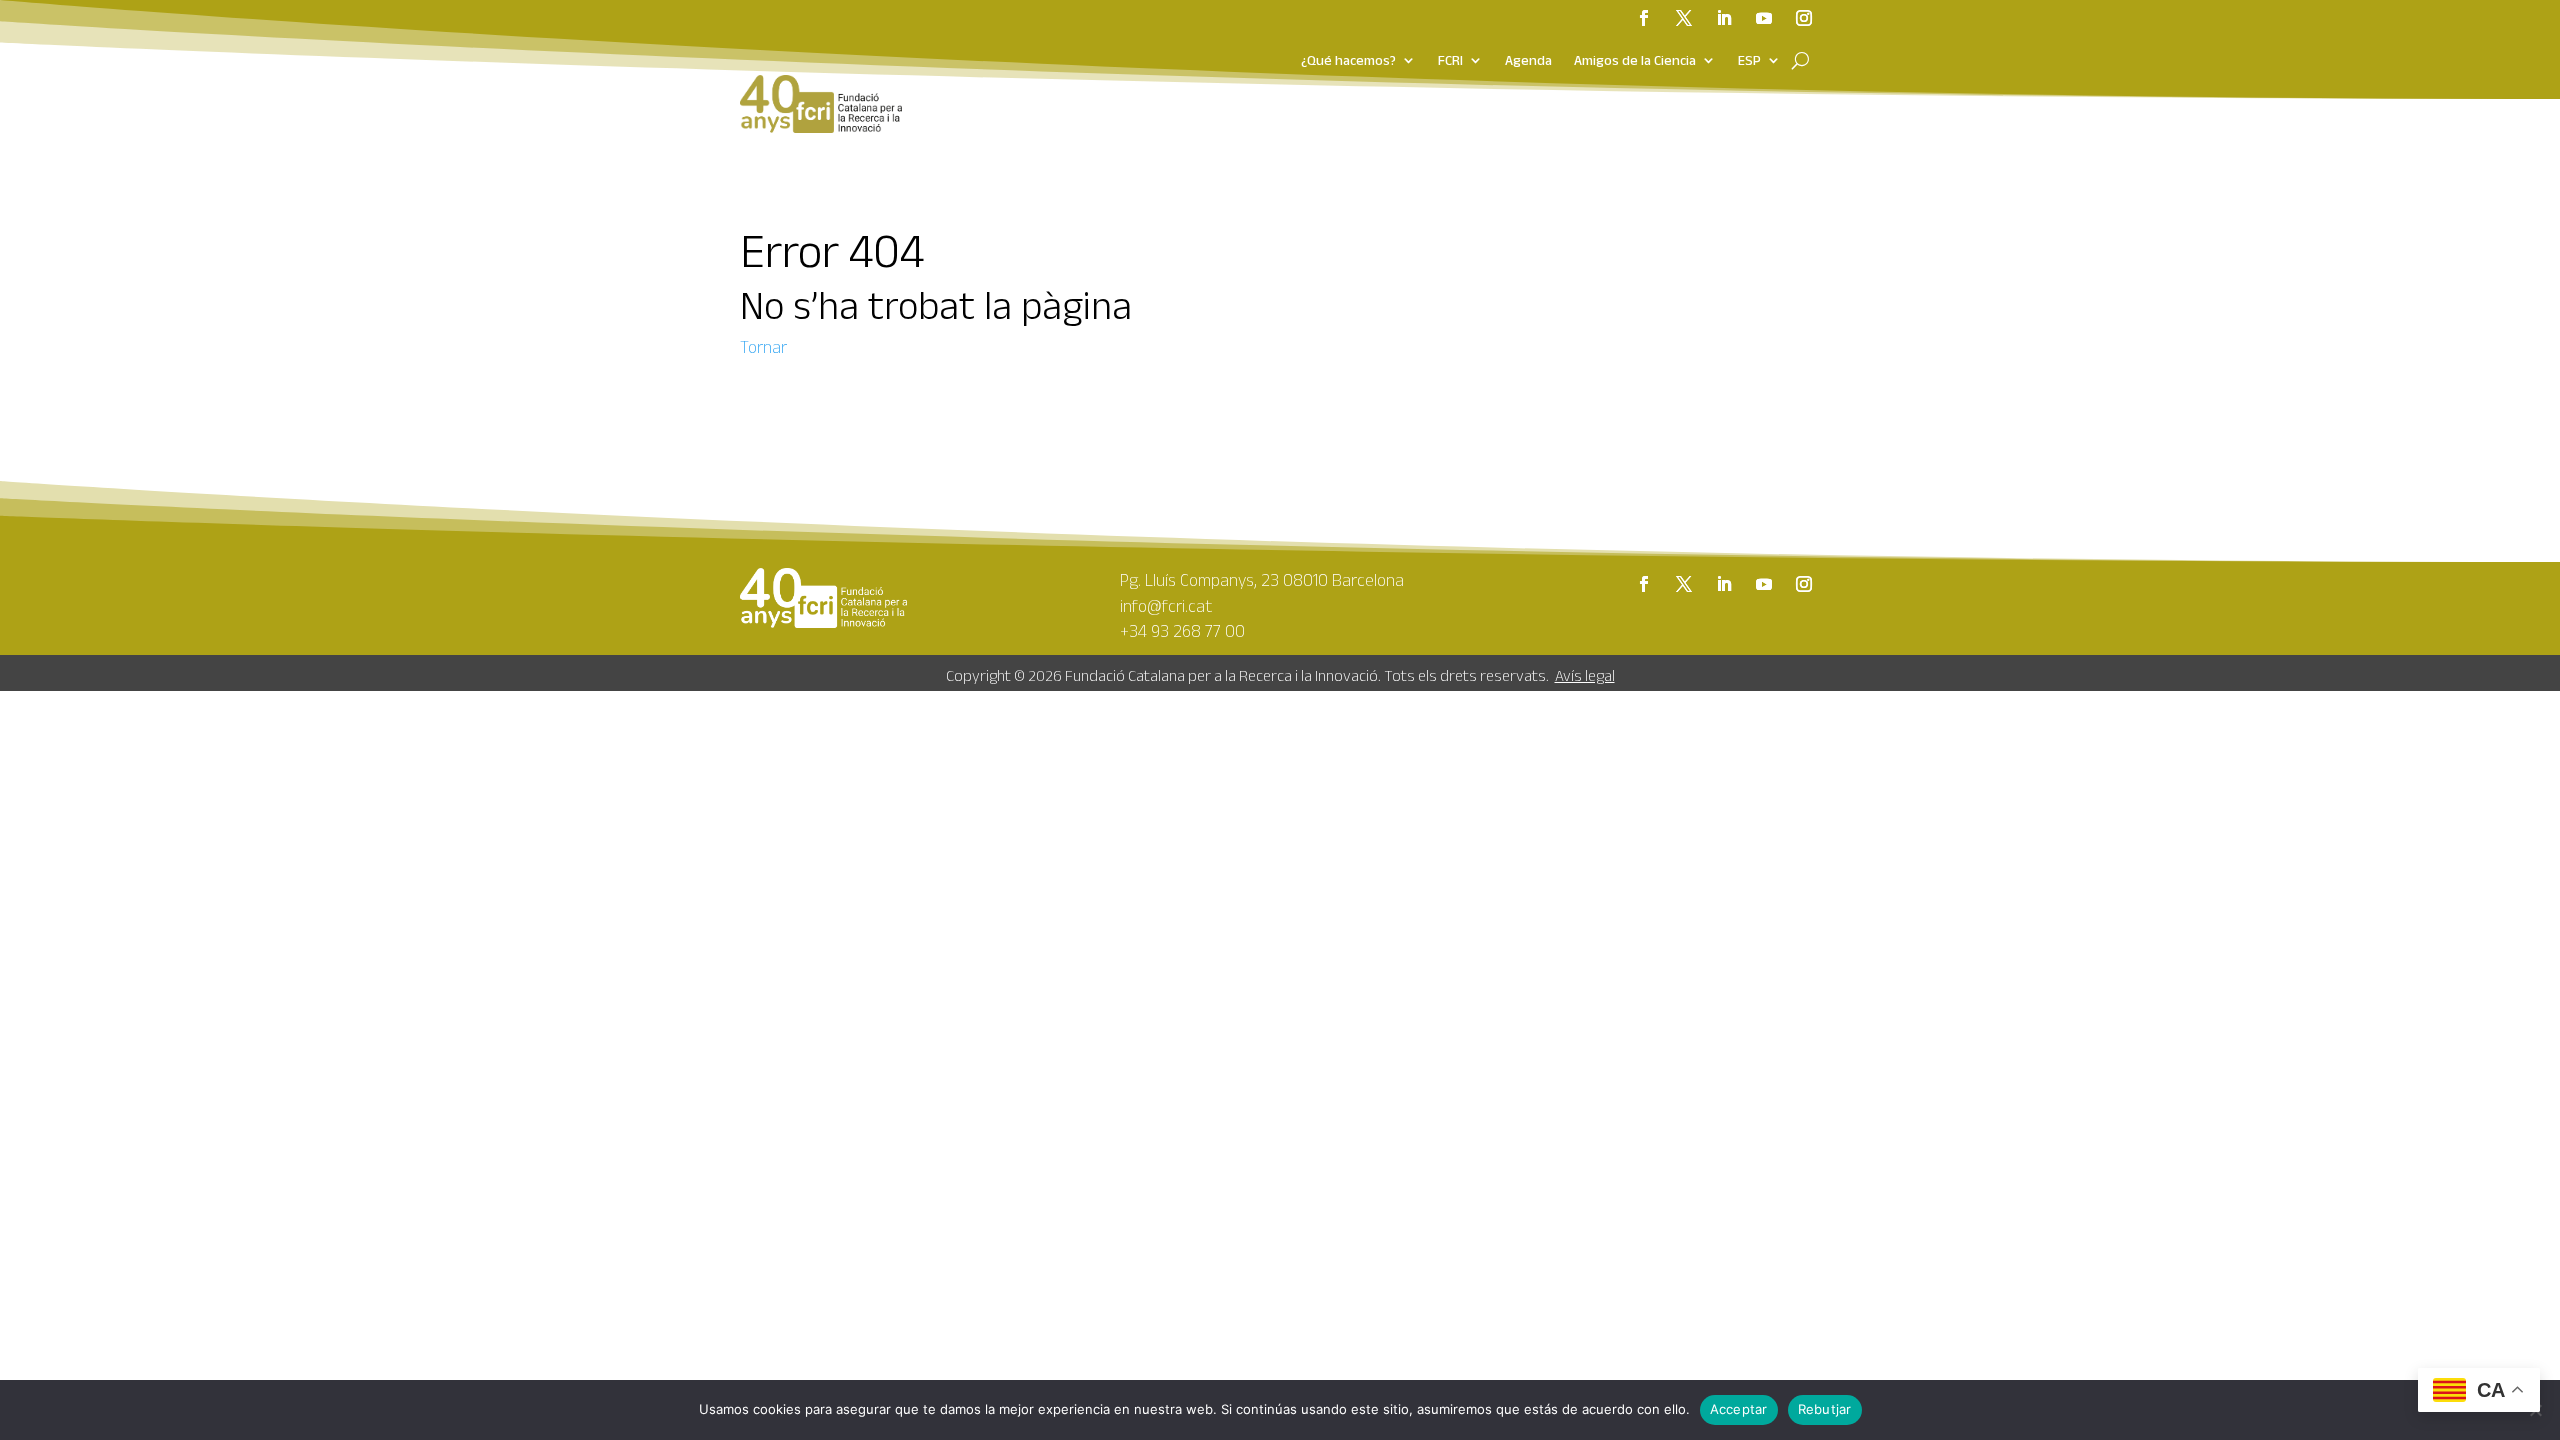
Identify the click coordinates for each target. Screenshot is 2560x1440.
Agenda (1528, 61)
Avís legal (1585, 675)
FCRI (1450, 61)
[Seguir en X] (1684, 18)
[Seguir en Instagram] (1804, 18)
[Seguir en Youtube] (1764, 18)
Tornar (763, 347)
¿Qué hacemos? (1348, 61)
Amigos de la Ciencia (1635, 61)
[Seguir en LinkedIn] (1724, 18)
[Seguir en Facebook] (1644, 18)
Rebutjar (1825, 1409)
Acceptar (1739, 1409)
